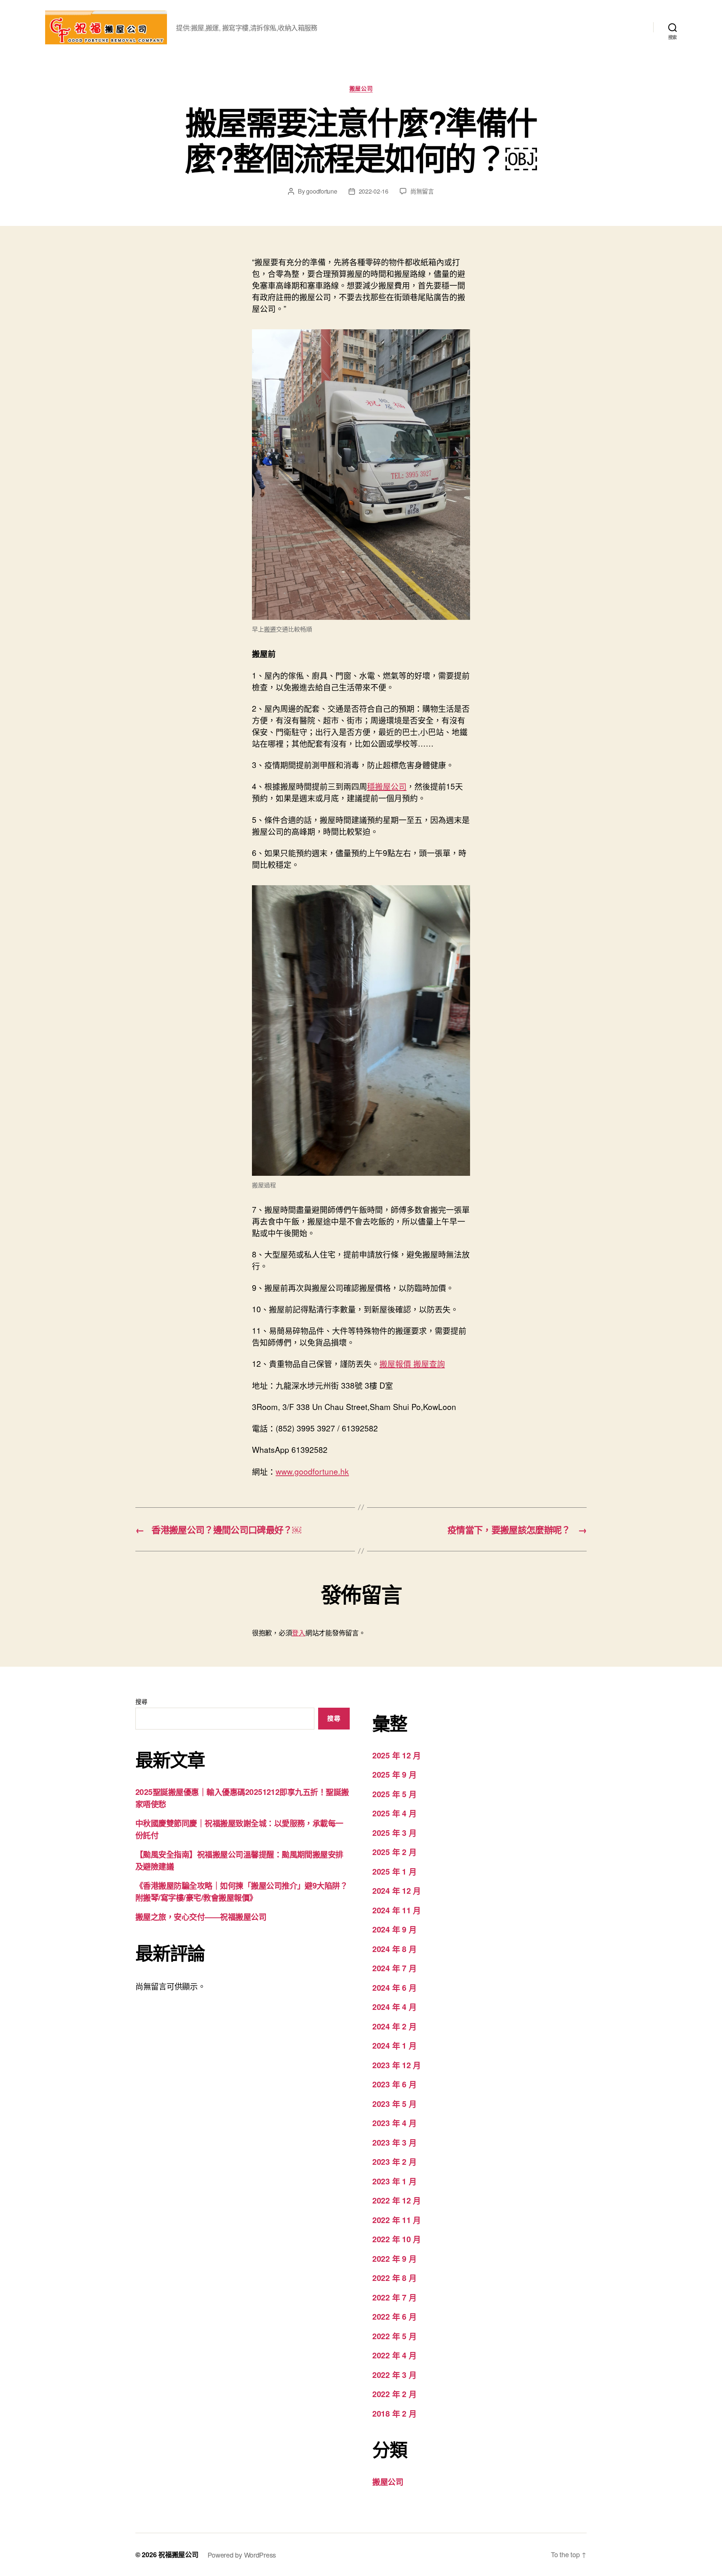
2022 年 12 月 (397, 2200)
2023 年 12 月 (397, 2065)
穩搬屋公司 (387, 786)
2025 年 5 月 (394, 1794)
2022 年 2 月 (394, 2394)
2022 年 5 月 (394, 2336)
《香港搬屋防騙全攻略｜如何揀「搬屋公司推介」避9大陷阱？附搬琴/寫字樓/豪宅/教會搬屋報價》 (241, 1891)
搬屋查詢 (429, 1363)
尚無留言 (422, 191)
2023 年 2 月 (394, 2161)
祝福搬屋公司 (178, 2555)
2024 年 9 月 (394, 1929)
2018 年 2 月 (394, 2413)
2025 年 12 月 (397, 1755)
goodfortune (322, 191)
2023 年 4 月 (394, 2123)
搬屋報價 (395, 1363)
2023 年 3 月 (394, 2142)
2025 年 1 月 (394, 1871)
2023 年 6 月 (394, 2084)
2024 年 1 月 (394, 2045)
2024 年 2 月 (394, 2026)
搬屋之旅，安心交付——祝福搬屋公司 (201, 1916)
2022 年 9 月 (394, 2258)
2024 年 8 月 (394, 1949)
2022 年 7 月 (394, 2297)
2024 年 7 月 (394, 1968)
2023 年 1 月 (394, 2181)
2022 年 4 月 (394, 2355)
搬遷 (270, 629)
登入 (298, 1633)
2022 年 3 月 (394, 2375)
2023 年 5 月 (394, 2104)
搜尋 (141, 1701)
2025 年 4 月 (394, 1813)
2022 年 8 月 (394, 2278)
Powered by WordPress (242, 2555)
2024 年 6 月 (394, 1987)
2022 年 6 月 (394, 2316)
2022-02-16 (374, 191)
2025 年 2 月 (394, 1852)
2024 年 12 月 (397, 1890)
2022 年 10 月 (397, 2239)
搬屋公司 (361, 89)
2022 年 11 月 (397, 2220)
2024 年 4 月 (394, 2007)
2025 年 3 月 (394, 1832)
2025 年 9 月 (394, 1774)
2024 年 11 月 (397, 1910)
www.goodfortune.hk (312, 1471)
